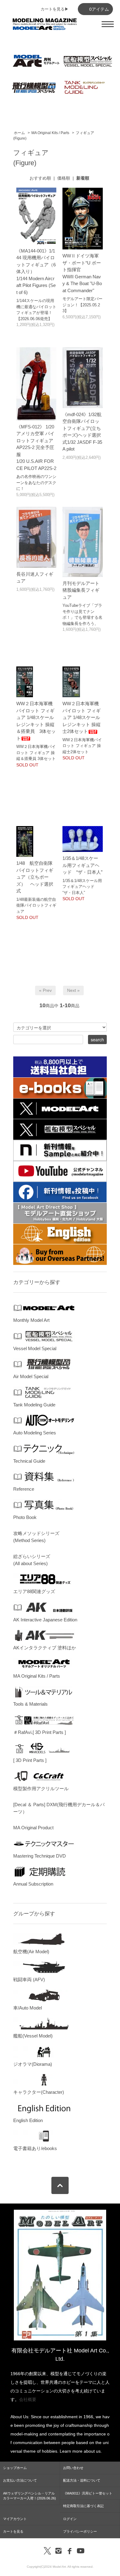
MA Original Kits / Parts (50, 133)
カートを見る (13, 2531)
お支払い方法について (20, 2480)
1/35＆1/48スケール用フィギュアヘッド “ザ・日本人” (82, 865)
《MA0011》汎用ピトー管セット (88, 2493)
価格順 (64, 178)
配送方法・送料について (82, 2480)
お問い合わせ (73, 2468)
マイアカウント (15, 2519)
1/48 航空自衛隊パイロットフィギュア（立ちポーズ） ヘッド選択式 (35, 877)
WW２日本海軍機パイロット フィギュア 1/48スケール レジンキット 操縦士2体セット (84, 717)
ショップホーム (15, 2468)
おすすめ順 (40, 178)
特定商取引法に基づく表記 (83, 2506)
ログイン (70, 2519)
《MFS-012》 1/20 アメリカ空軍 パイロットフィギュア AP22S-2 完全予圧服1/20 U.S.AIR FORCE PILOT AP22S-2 (36, 447)
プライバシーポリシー (80, 2531)
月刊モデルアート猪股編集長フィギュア (81, 590)
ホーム (19, 133)
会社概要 (28, 2399)
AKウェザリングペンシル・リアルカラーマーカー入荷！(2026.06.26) (30, 2496)
